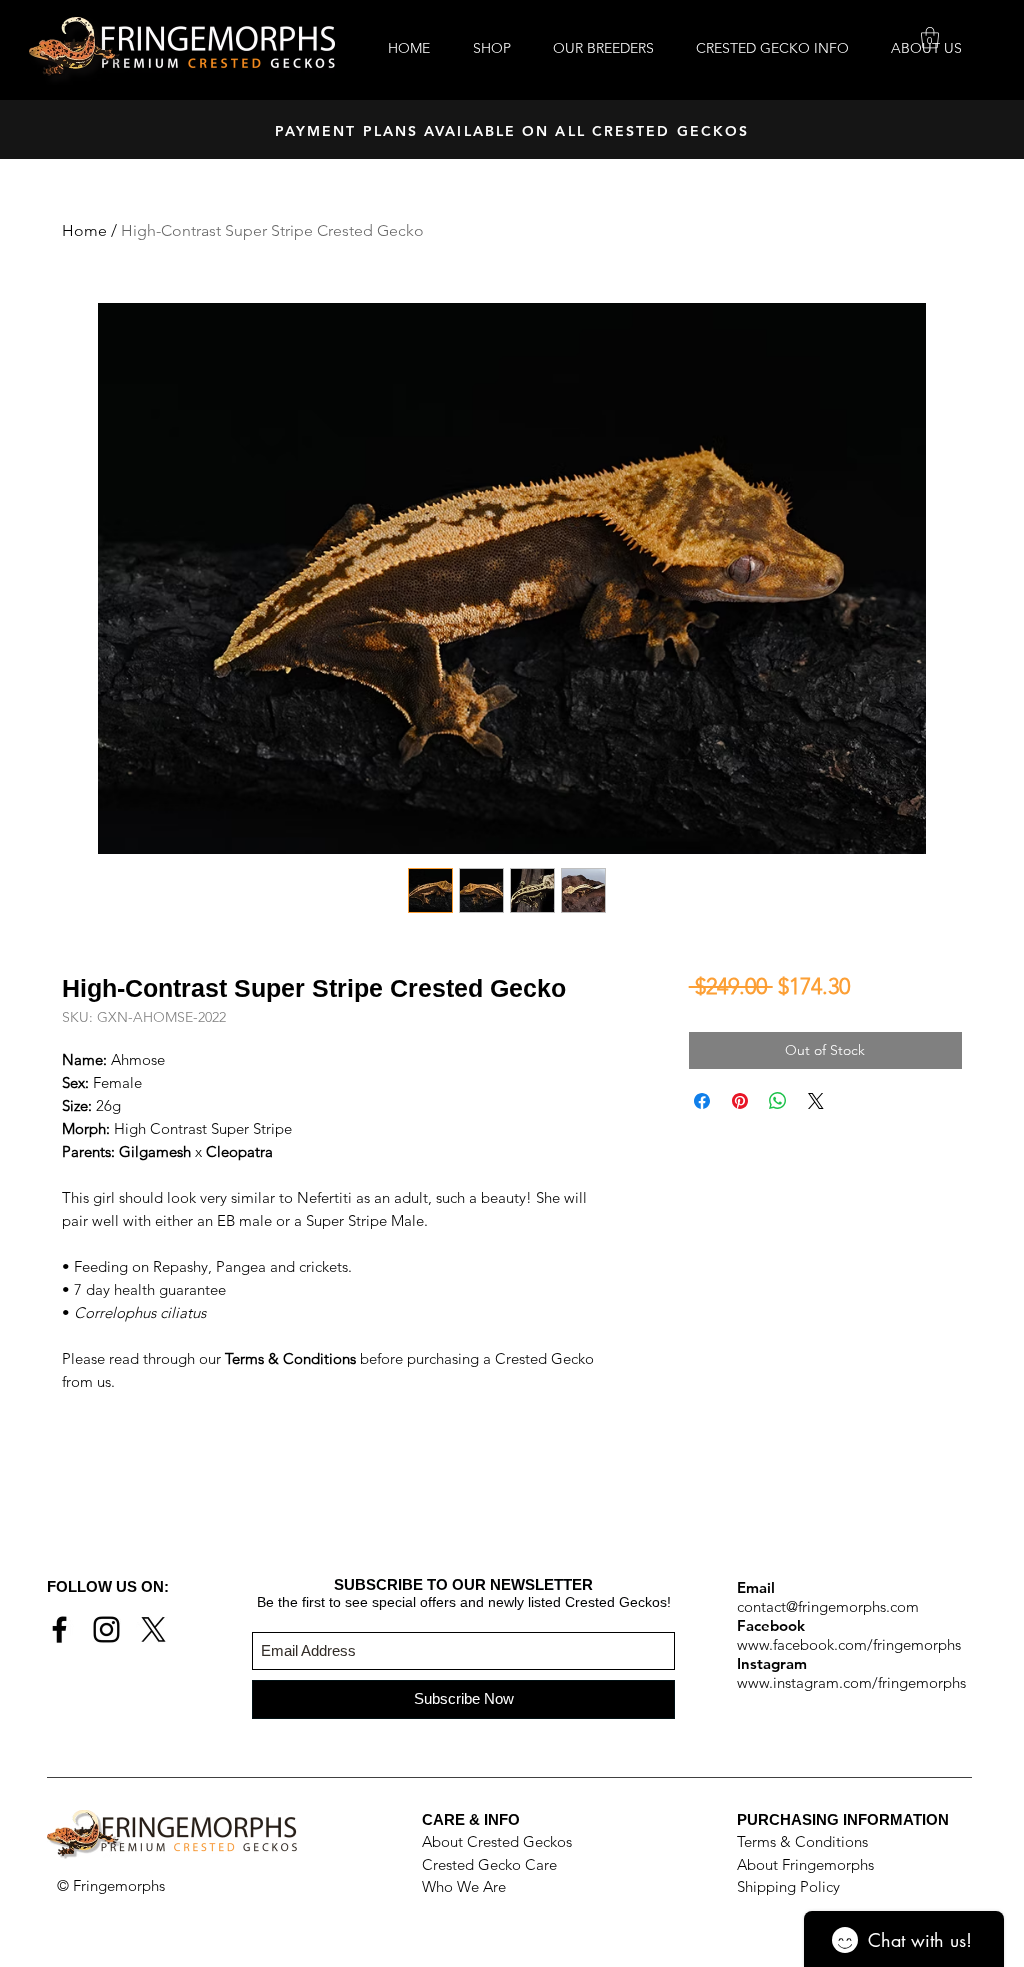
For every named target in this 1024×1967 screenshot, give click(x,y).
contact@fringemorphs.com (828, 1606)
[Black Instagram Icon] (106, 1629)
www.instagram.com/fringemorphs (851, 1682)
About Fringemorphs (805, 1864)
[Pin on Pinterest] (740, 1101)
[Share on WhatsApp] (778, 1101)
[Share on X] (816, 1101)
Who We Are (464, 1886)
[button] (930, 37)
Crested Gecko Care (489, 1864)
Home (84, 230)
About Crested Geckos (497, 1841)
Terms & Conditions (802, 1841)
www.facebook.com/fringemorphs (849, 1644)
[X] (153, 1629)
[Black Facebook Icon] (59, 1629)
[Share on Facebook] (702, 1101)
